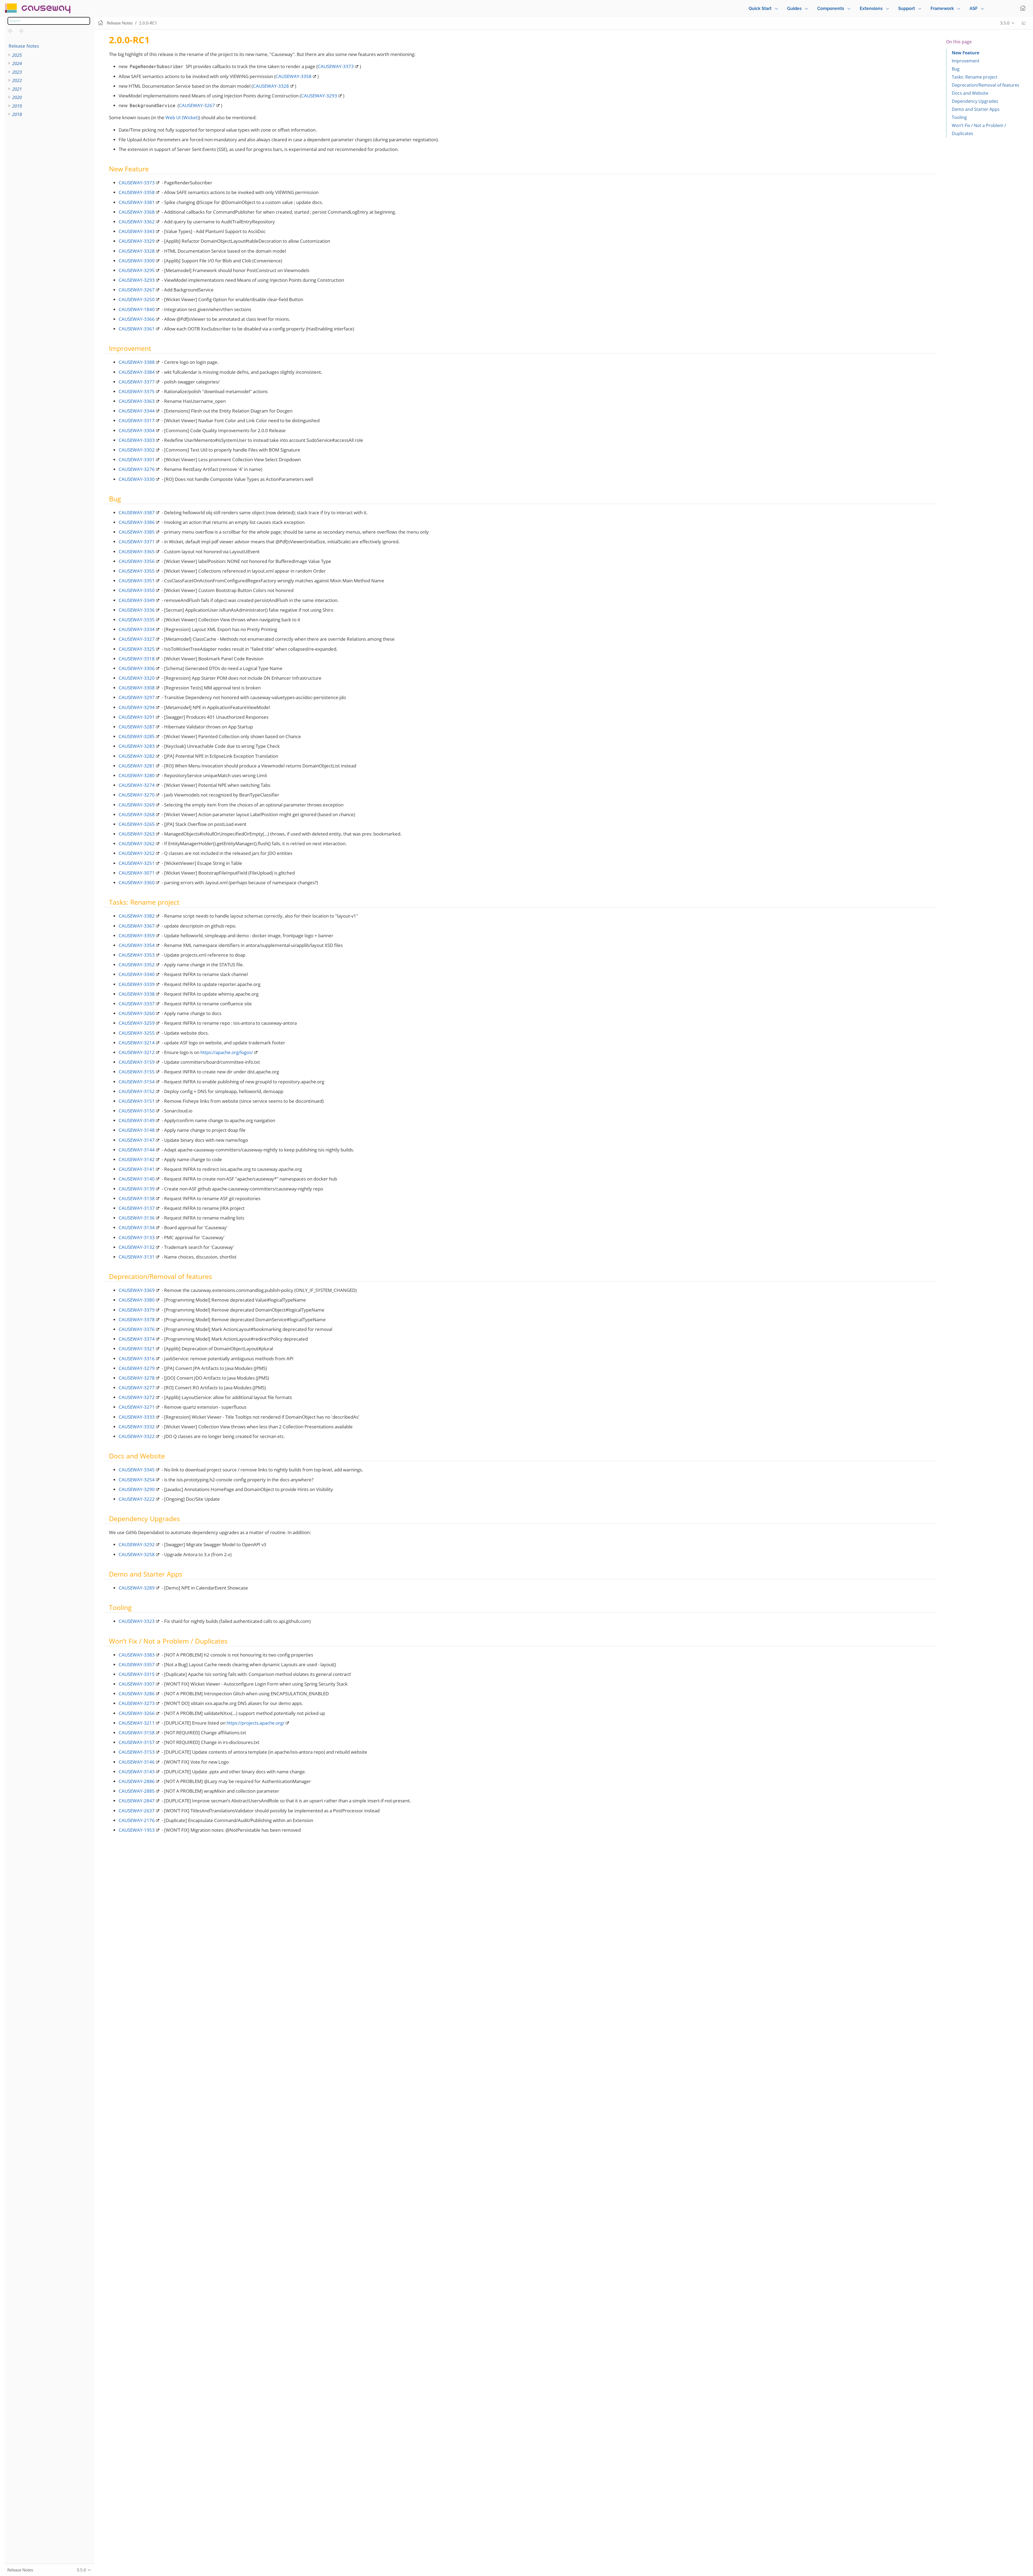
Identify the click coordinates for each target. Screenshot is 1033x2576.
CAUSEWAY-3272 (137, 1397)
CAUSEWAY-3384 (137, 372)
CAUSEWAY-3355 (137, 571)
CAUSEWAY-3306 (137, 668)
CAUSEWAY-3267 (197, 105)
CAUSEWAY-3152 (137, 1091)
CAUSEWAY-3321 (137, 1349)
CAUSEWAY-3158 (137, 1733)
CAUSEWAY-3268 (137, 814)
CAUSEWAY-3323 (137, 1621)
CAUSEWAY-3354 (137, 945)
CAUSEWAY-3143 (137, 1772)
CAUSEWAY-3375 (137, 391)
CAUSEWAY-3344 (137, 411)
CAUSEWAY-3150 (137, 1111)
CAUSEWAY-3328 (271, 86)
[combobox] (49, 21)
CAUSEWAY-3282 (137, 756)
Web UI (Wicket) (182, 117)
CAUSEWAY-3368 (137, 212)
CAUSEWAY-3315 (137, 1674)
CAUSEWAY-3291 (137, 717)
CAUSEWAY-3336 (137, 610)
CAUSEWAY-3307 (137, 1684)
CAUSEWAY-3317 (137, 420)
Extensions (871, 8)
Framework (942, 8)
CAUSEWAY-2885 (137, 1791)
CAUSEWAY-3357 (137, 1664)
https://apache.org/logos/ (227, 1052)
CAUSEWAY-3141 (137, 1169)
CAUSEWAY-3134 (137, 1227)
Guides (794, 8)
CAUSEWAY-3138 (137, 1198)
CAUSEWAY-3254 (137, 1480)
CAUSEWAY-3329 (137, 241)
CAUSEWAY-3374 (137, 1339)
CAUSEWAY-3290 (137, 1489)
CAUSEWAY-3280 (137, 775)
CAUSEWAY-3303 (137, 440)
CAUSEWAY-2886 (137, 1781)
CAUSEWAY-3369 (137, 1290)
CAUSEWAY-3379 (137, 1310)
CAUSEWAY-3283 (137, 746)
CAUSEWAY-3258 (137, 1554)
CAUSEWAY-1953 (137, 1830)
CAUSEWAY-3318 (137, 659)
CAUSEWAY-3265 (137, 824)
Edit (1024, 23)
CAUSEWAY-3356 (137, 561)
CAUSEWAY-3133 (137, 1237)
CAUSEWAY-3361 (137, 329)
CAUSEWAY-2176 (137, 1820)
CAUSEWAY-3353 (137, 955)
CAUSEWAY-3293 (319, 96)
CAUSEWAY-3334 (137, 629)
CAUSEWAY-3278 (137, 1378)
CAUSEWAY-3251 (137, 863)
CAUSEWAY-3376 (137, 1329)
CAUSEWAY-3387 (137, 512)
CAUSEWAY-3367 (137, 926)
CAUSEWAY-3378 (137, 1319)
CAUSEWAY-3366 (137, 319)
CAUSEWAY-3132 (137, 1247)
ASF (974, 8)
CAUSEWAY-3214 (137, 1043)
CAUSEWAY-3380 (137, 1300)
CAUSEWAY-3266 (137, 1713)
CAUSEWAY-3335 (137, 620)
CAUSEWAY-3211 (137, 1723)
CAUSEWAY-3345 (137, 1470)
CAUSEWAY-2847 (137, 1801)
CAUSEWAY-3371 (137, 542)
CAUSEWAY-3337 (137, 1004)
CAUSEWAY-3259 (137, 1023)
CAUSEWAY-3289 (137, 1588)
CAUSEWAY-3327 (137, 639)
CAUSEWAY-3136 (137, 1218)
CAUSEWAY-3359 (137, 935)
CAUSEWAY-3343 (137, 231)
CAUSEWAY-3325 (137, 649)
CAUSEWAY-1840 (137, 309)
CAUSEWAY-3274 (137, 785)
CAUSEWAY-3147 (137, 1140)
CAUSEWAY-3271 (137, 1407)
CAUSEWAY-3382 (137, 916)
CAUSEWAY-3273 (137, 1703)
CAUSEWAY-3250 (137, 299)
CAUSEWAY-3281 (137, 766)
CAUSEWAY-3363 (137, 401)
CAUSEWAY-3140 (137, 1179)
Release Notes (24, 46)
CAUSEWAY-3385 (137, 532)
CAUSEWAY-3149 (137, 1120)
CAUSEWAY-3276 (137, 469)
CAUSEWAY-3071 (137, 873)
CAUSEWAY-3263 (137, 834)
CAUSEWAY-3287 (137, 727)
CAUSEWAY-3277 (137, 1388)
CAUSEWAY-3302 (137, 450)
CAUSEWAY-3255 (137, 1033)
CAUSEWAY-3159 (137, 1062)
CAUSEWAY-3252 (137, 853)
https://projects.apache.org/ (255, 1723)
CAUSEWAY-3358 (293, 76)
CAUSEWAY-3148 (137, 1130)
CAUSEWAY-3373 (336, 66)
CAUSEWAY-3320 (137, 678)
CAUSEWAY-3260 (137, 1013)
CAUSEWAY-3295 (137, 270)
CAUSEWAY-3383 (137, 1655)
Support (907, 8)
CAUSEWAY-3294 (137, 707)
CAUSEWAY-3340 (137, 974)
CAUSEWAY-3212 (137, 1052)
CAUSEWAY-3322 (137, 1436)
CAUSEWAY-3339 (137, 984)
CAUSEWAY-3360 (137, 882)
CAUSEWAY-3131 (137, 1257)
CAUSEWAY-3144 (137, 1150)
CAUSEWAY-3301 (137, 459)
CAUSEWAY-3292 (137, 1544)
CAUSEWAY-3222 (137, 1499)
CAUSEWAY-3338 (137, 994)
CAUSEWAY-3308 (137, 688)
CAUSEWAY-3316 (137, 1359)
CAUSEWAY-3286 (137, 1694)
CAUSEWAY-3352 (137, 965)
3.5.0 (1005, 23)
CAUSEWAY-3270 (137, 795)
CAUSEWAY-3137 (137, 1208)
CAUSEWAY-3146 (137, 1762)
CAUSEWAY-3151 (137, 1101)
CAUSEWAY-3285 (137, 736)
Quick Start (760, 8)
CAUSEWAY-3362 (137, 222)
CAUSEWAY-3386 (137, 522)
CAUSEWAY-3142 (137, 1159)
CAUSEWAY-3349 (137, 600)
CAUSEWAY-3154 (137, 1082)
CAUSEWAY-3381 (137, 202)
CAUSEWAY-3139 (137, 1189)
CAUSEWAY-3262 (137, 843)
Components (831, 8)
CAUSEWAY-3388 (137, 362)
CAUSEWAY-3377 (137, 382)
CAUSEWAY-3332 (137, 1427)
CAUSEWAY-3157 (137, 1742)
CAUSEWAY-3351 (137, 581)
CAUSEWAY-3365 (137, 552)
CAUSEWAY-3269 (137, 805)
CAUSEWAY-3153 (137, 1752)
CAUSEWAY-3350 (137, 590)
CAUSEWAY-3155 (137, 1072)
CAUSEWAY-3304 (137, 430)
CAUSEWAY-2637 (137, 1811)
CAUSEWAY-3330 (137, 479)
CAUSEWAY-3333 (137, 1417)
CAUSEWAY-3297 (137, 697)
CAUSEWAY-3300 (137, 261)
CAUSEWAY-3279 (137, 1368)
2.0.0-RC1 (148, 23)
